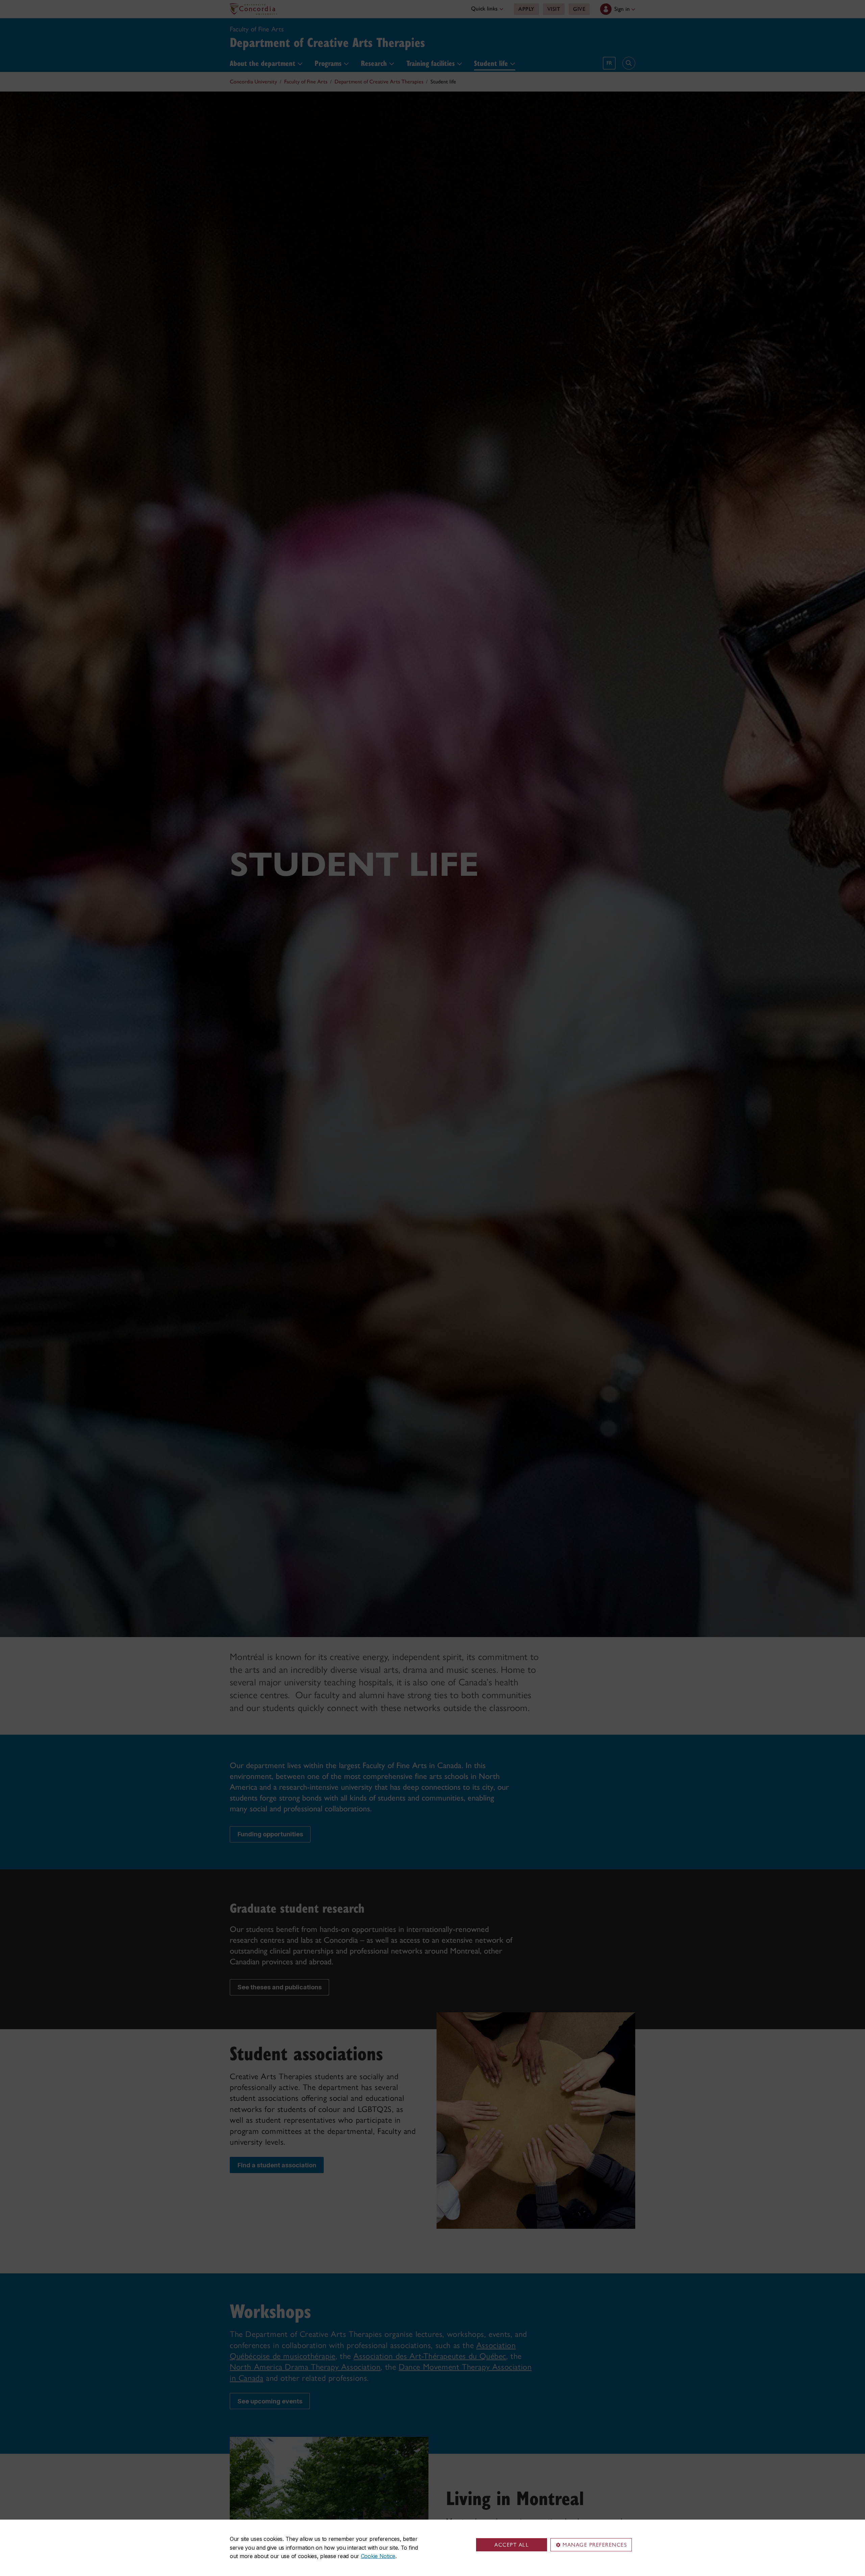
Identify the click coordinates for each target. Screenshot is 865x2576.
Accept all (512, 2545)
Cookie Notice (378, 2556)
